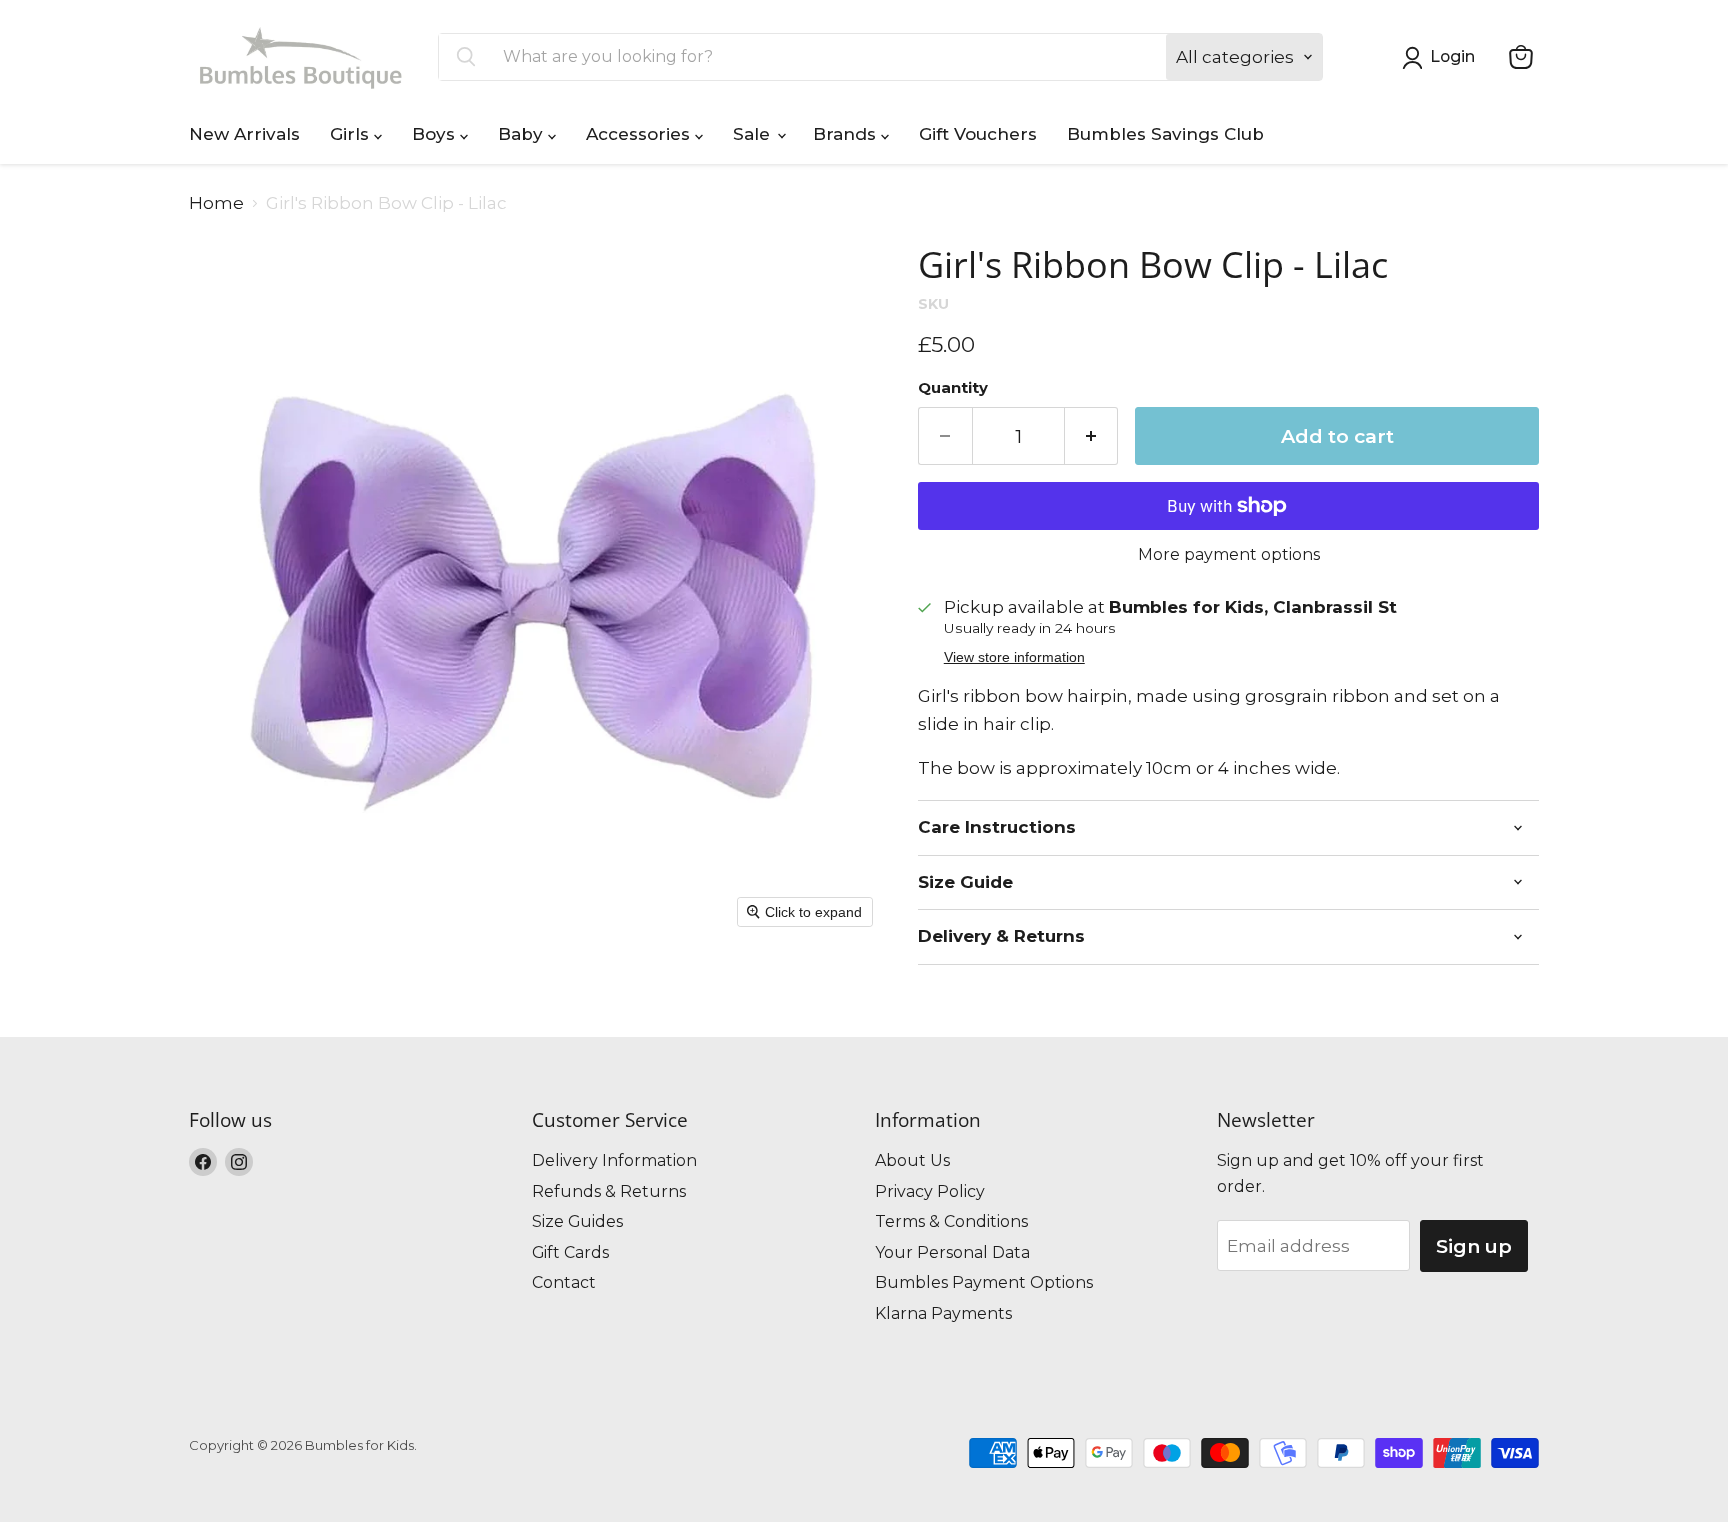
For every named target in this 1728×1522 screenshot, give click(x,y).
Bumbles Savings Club (1165, 134)
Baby (523, 134)
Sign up (1474, 1246)
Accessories (640, 134)
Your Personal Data (952, 1252)
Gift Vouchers (978, 134)
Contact (564, 1282)
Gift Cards (570, 1252)
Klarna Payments (943, 1313)
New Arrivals (244, 134)
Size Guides (577, 1221)
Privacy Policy (930, 1191)
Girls (352, 134)
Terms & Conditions (951, 1221)
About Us (912, 1160)
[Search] (466, 57)
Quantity (953, 388)
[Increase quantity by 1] (1092, 436)
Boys (436, 134)
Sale (754, 134)
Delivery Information (614, 1160)
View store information (1014, 657)
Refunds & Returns (609, 1191)
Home (216, 203)
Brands (847, 134)
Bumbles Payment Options (984, 1282)
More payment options (1229, 555)
